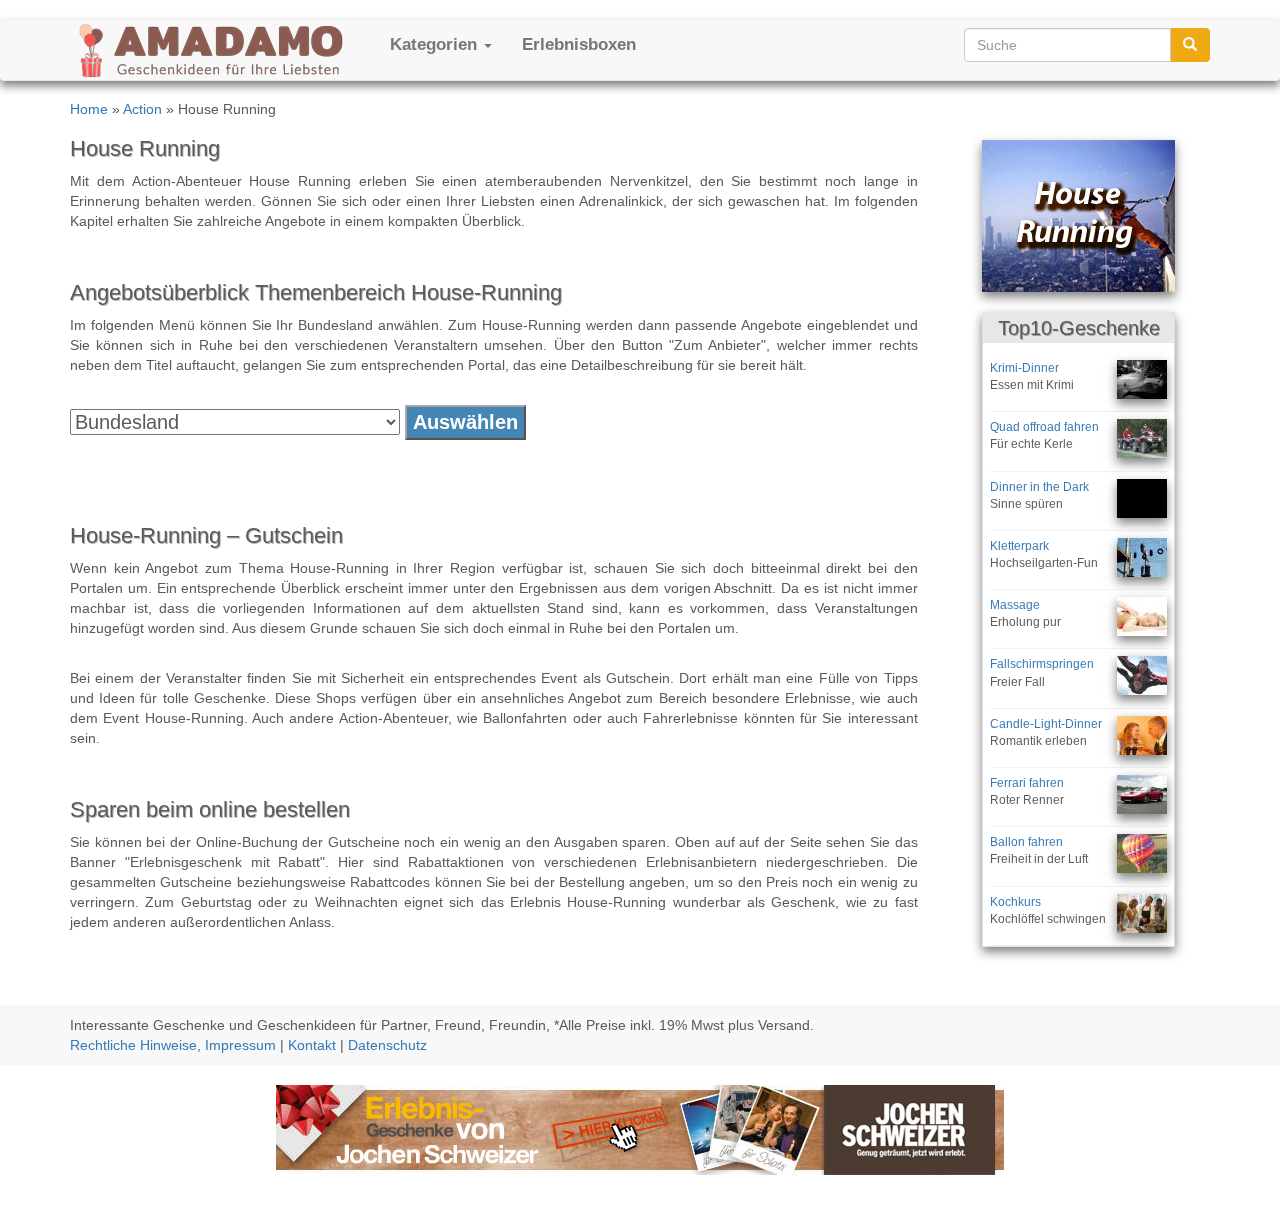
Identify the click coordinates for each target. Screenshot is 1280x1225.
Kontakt (312, 1045)
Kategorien (436, 44)
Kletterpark (1019, 546)
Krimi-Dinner (1024, 368)
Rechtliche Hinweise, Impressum (173, 1045)
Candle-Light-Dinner (1046, 724)
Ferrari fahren (1027, 783)
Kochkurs (1015, 902)
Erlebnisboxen (579, 44)
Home (89, 109)
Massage (1015, 605)
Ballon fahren (1026, 842)
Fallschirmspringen (1042, 664)
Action (142, 109)
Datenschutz (387, 1045)
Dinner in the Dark (1039, 487)
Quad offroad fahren (1044, 427)
